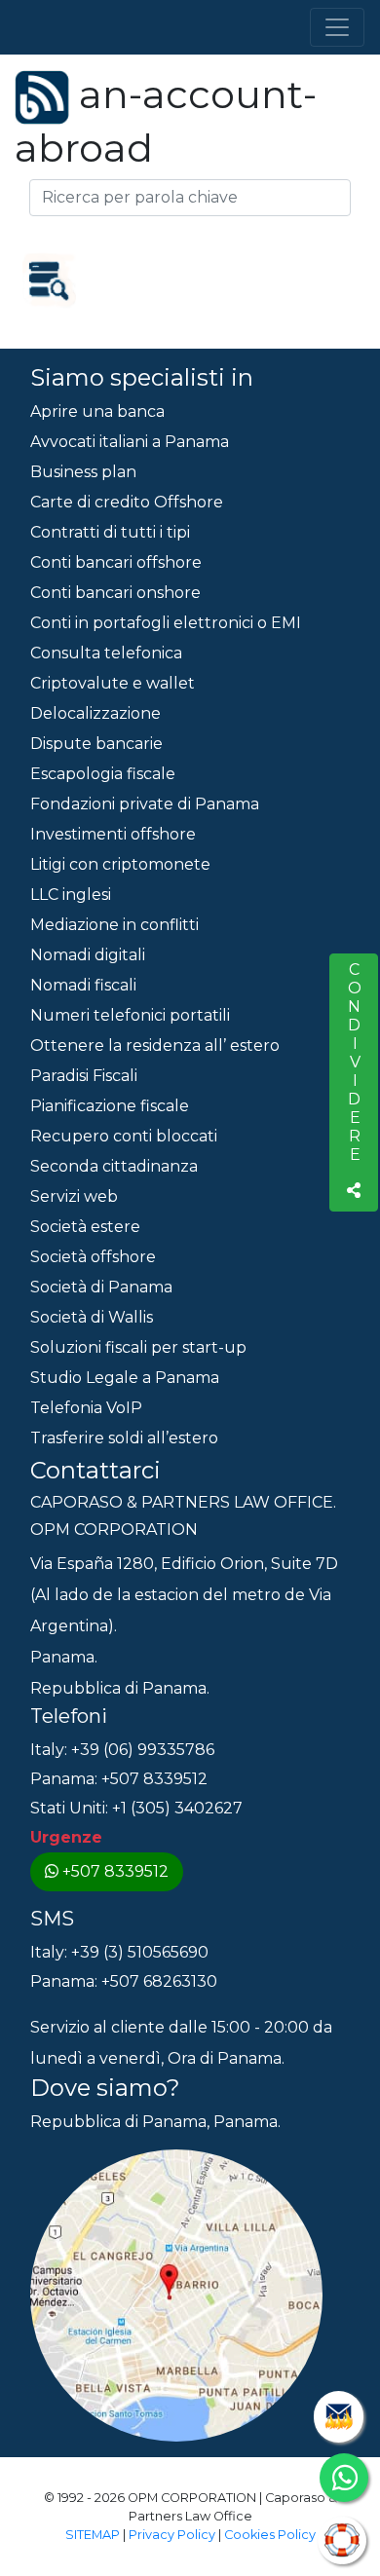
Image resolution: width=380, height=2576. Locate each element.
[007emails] (339, 2417)
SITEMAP (93, 2535)
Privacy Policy (172, 2535)
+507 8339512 (115, 1871)
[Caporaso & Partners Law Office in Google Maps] (176, 2294)
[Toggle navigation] (337, 27)
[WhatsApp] (344, 2478)
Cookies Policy (270, 2535)
